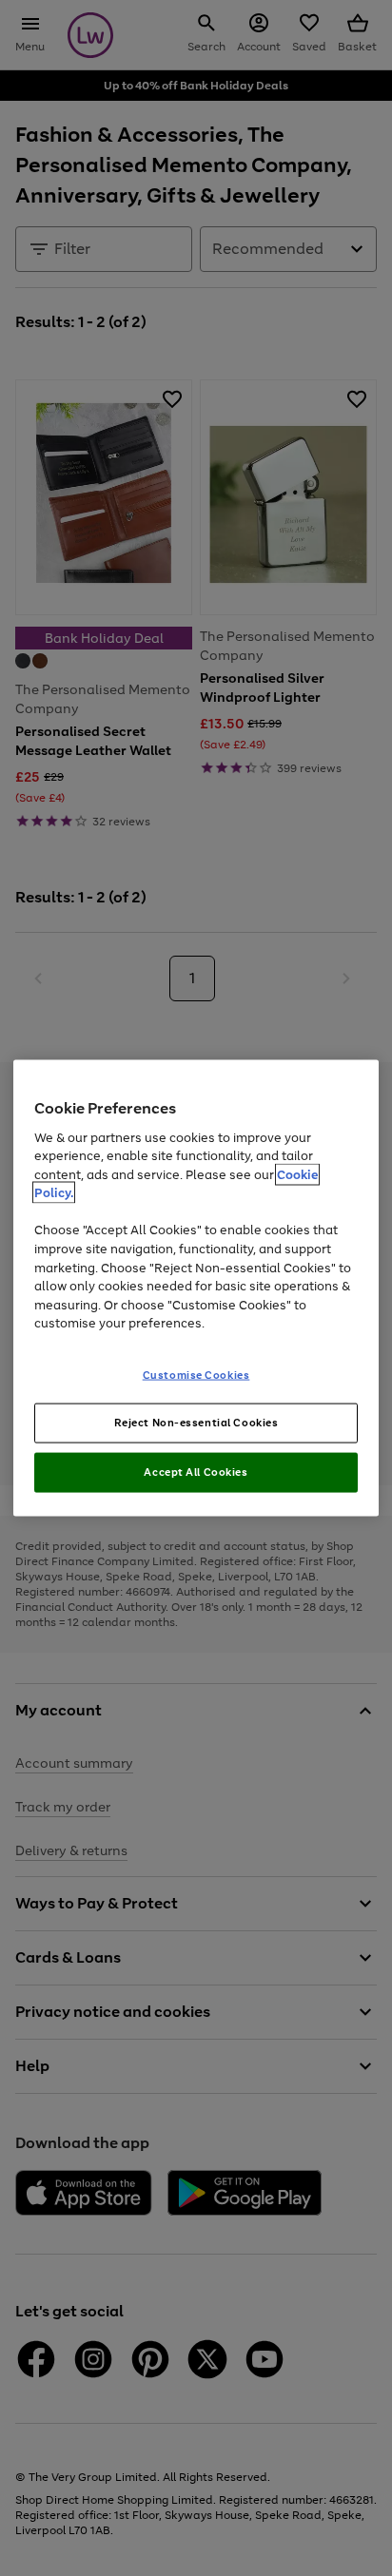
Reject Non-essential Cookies (196, 1423)
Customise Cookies (196, 1374)
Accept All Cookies (196, 1472)
